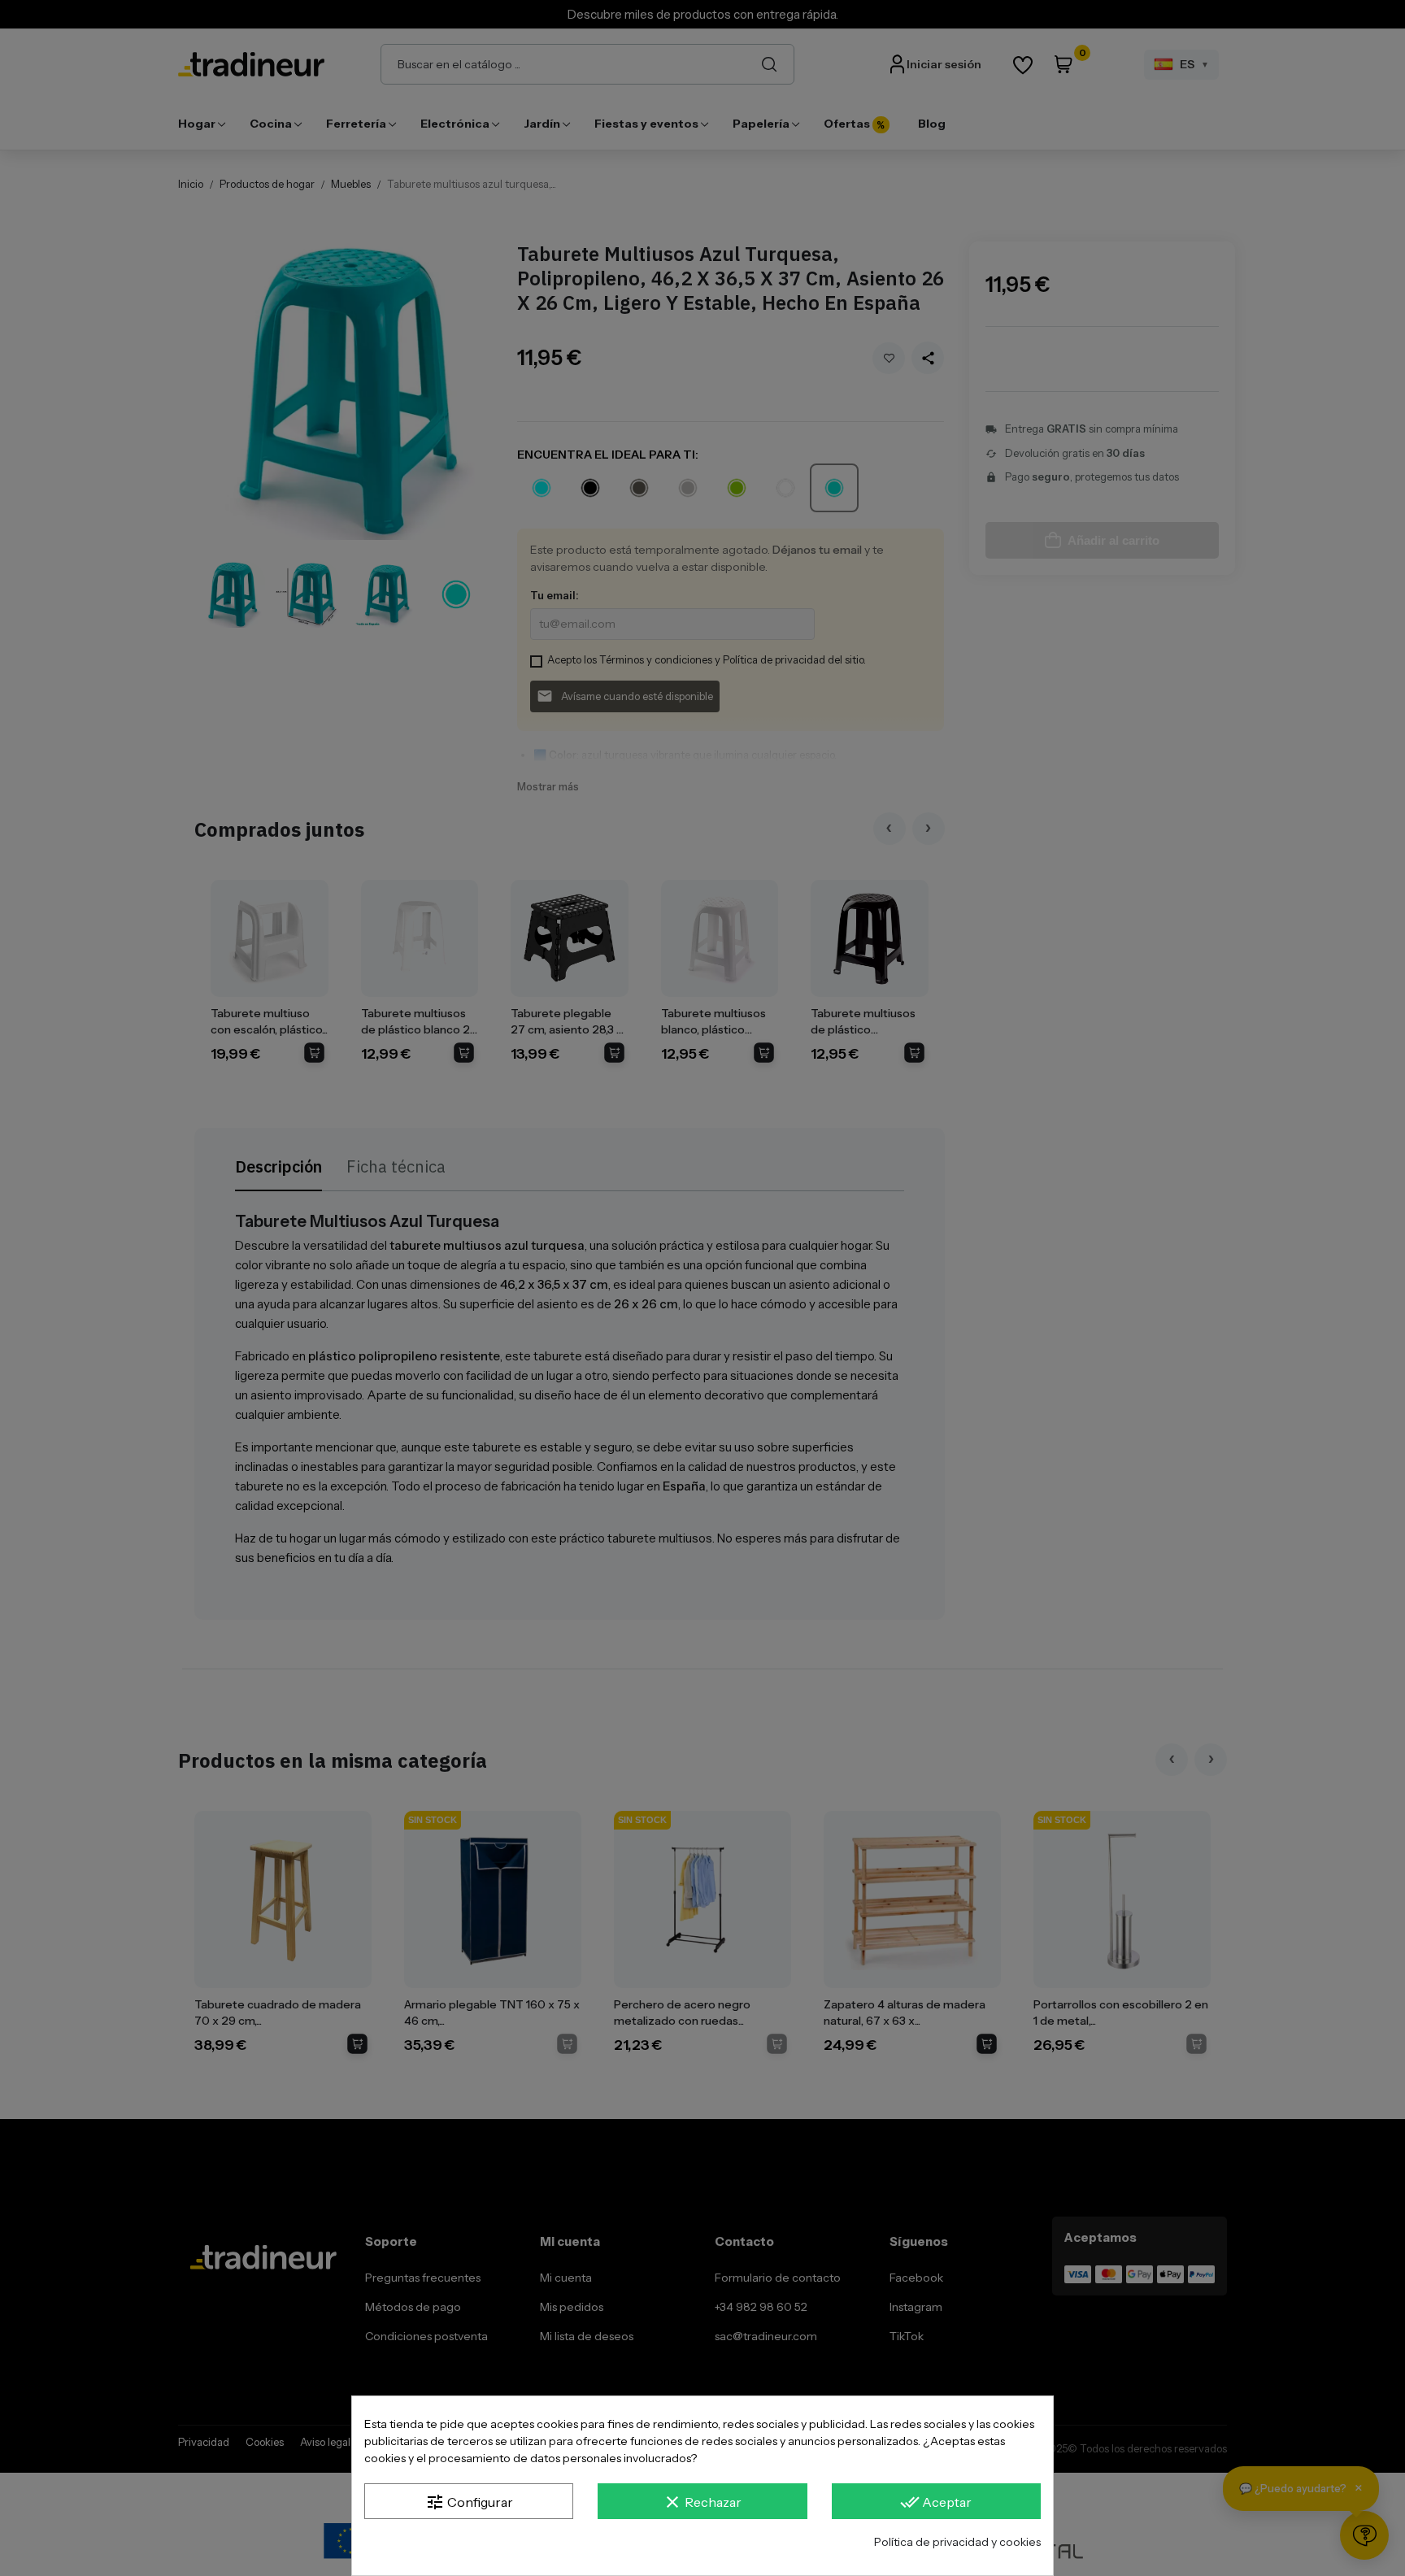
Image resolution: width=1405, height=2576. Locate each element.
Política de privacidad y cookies (957, 2542)
